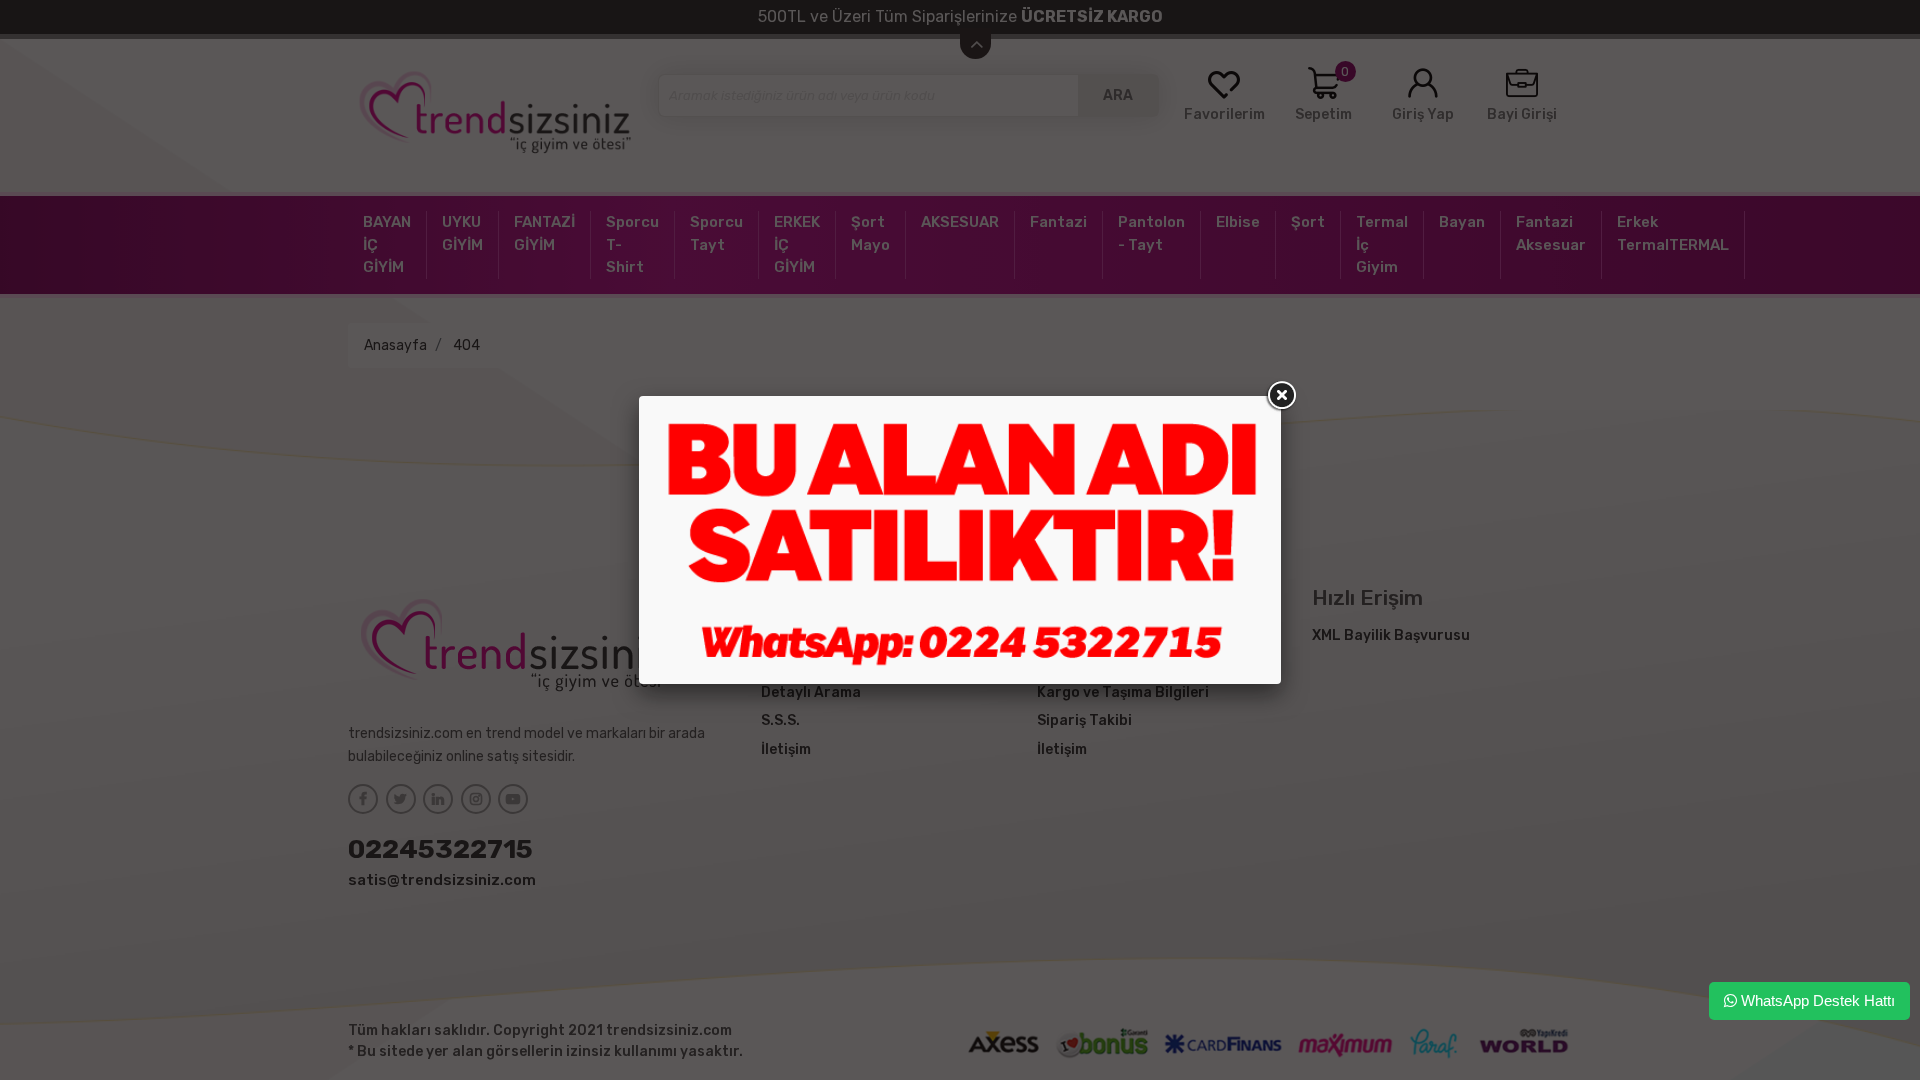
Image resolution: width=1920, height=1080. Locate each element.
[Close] (1281, 396)
